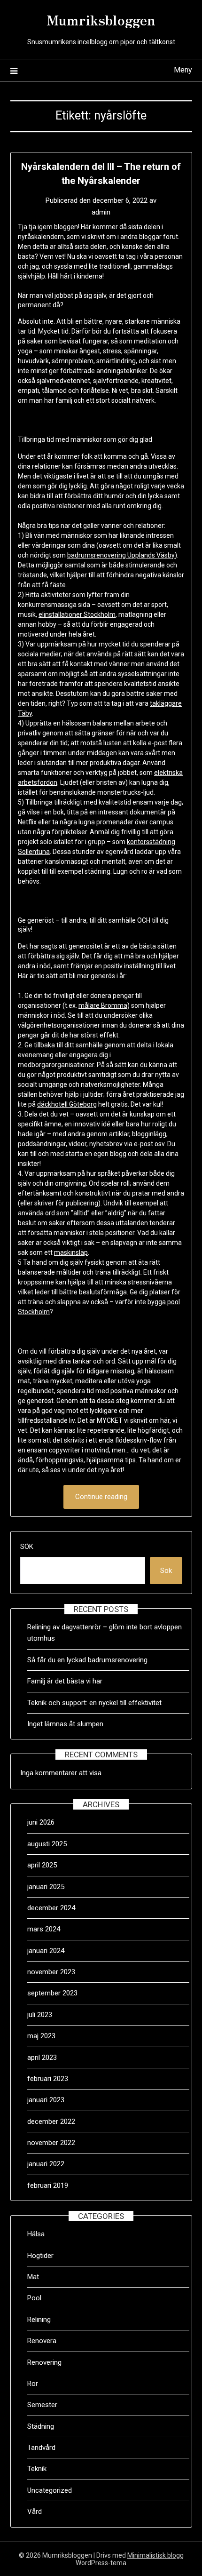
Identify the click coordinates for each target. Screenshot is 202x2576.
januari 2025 (46, 1887)
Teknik (37, 2469)
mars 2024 (44, 1929)
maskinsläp (71, 1252)
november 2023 (51, 1972)
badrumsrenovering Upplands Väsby (121, 555)
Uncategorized (50, 2490)
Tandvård (41, 2448)
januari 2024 (46, 1951)
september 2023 (52, 1993)
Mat (33, 2277)
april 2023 (42, 2058)
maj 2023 (41, 2036)
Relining (39, 2320)
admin (101, 212)
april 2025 (42, 1865)
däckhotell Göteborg (67, 1104)
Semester (42, 2405)
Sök (27, 1547)
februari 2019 (48, 2185)
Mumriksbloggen (101, 19)
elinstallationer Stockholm (77, 614)
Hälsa (36, 2234)
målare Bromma (103, 1005)
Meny (183, 70)
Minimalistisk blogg (155, 2555)
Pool (34, 2298)
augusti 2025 (47, 1844)
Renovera (42, 2341)
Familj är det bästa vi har (66, 1681)
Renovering (44, 2362)
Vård (35, 2512)
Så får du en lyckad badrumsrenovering (87, 1660)
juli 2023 (40, 2015)
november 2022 (51, 2143)
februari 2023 (48, 2079)
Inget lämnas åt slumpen (66, 1724)
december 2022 (51, 2121)
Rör (33, 2384)
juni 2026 (41, 1822)
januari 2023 (46, 2100)
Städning (41, 2426)
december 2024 (51, 1908)
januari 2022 (46, 2164)
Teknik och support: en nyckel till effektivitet (94, 1703)
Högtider (40, 2256)
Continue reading (101, 1497)
